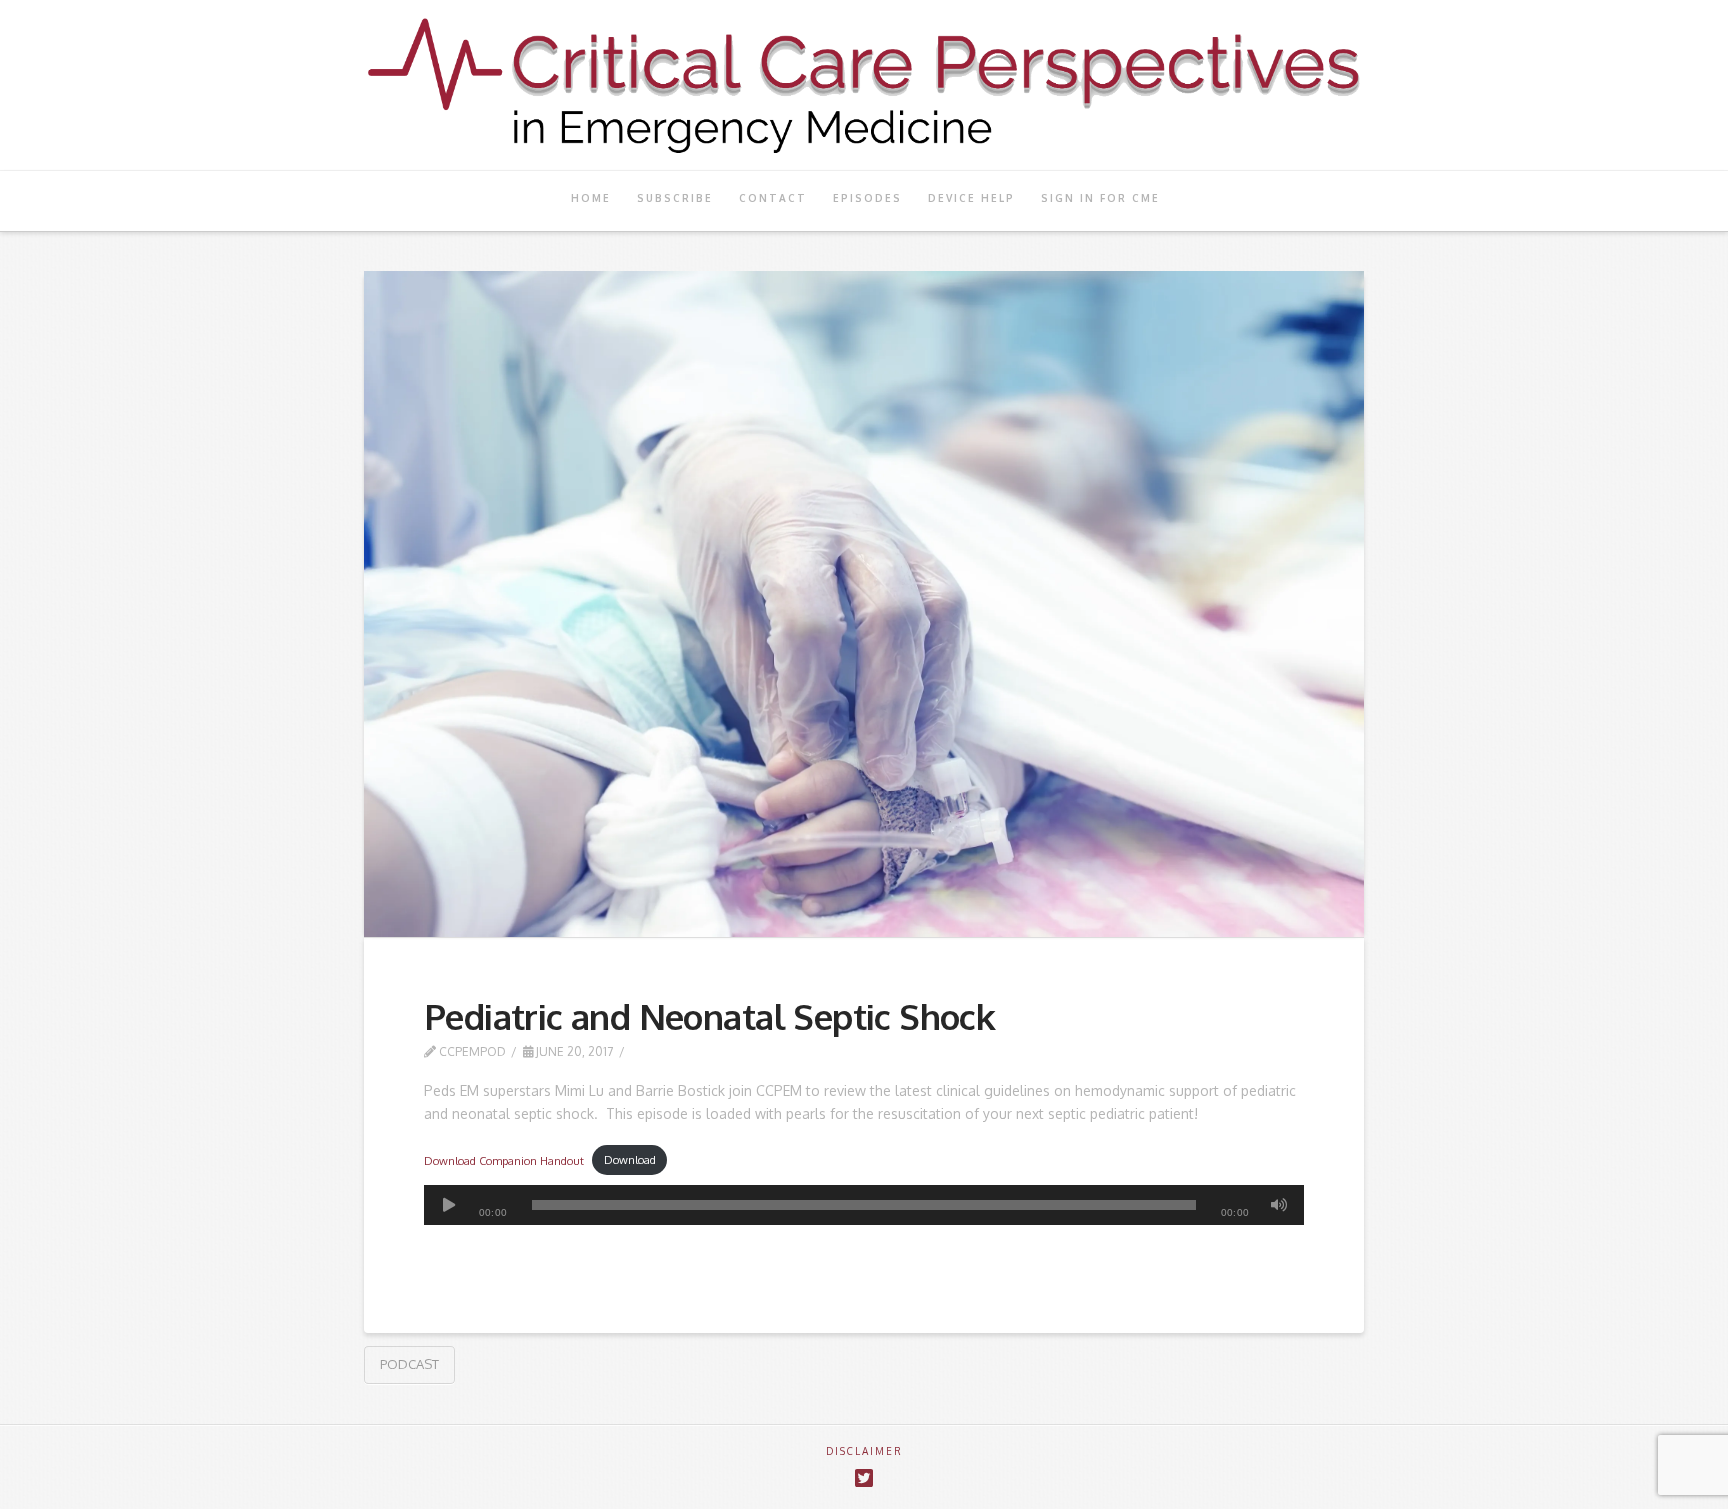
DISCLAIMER (864, 1451)
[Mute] (1279, 1205)
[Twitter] (864, 1478)
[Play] (449, 1205)
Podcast (409, 1364)
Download (630, 1159)
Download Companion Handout (504, 1159)
